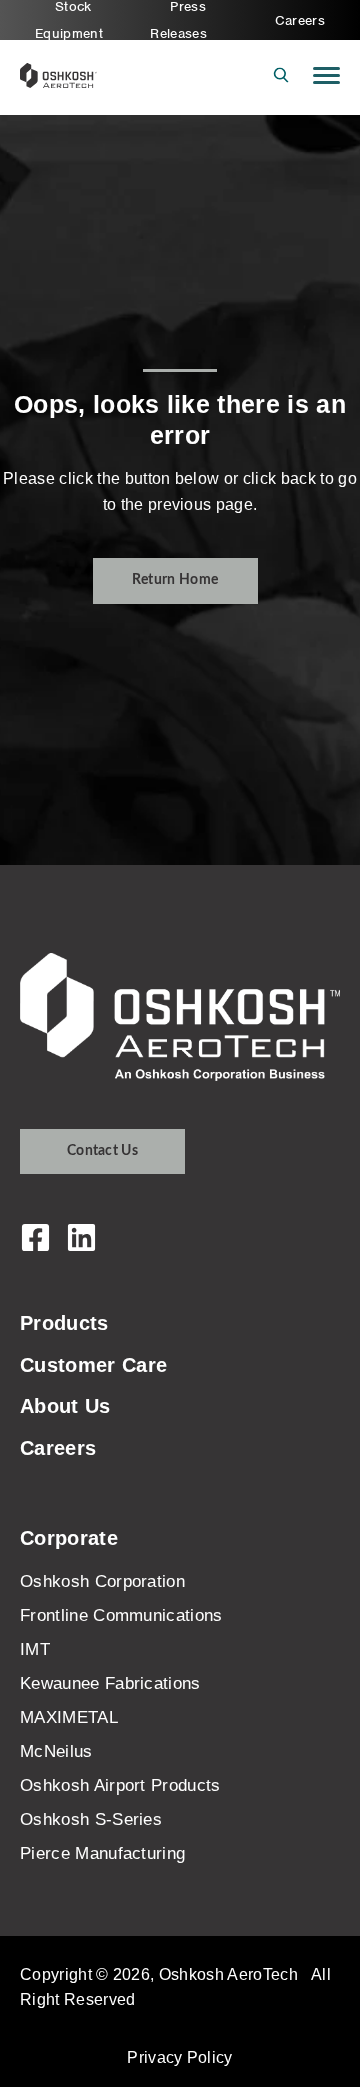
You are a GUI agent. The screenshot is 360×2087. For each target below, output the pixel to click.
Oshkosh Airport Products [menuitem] (120, 1785)
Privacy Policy (180, 2057)
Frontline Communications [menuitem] (121, 1615)
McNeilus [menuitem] (56, 1751)
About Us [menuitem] (65, 1406)
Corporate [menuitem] (69, 1538)
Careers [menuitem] (300, 20)
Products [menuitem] (64, 1323)
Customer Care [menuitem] (93, 1365)
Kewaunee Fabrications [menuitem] (110, 1683)
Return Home (175, 580)
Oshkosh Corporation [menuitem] (102, 1581)
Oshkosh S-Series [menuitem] (91, 1819)
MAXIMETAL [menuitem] (69, 1717)
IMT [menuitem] (35, 1649)
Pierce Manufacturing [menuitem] (102, 1853)
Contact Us (102, 1151)
